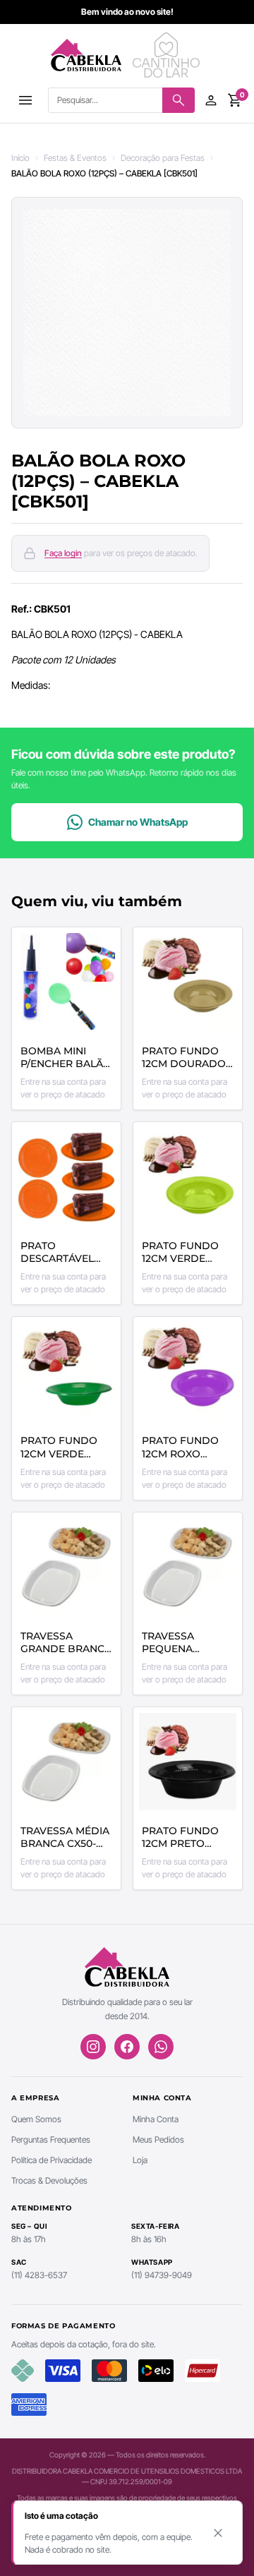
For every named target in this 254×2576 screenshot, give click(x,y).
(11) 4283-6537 (39, 2275)
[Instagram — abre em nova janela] (93, 2047)
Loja (140, 2160)
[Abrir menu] (25, 100)
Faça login (63, 553)
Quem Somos (36, 2119)
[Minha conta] (211, 100)
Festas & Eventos (75, 158)
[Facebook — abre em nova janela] (127, 2047)
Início (20, 158)
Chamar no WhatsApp (138, 822)
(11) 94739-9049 (162, 2275)
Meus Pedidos (158, 2139)
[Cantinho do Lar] (168, 55)
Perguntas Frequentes (51, 2139)
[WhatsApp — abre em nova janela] (161, 2047)
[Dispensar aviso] (218, 2533)
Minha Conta (156, 2119)
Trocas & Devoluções (49, 2180)
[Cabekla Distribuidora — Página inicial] (86, 55)
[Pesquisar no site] (179, 100)
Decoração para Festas (163, 158)
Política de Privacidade (52, 2160)
